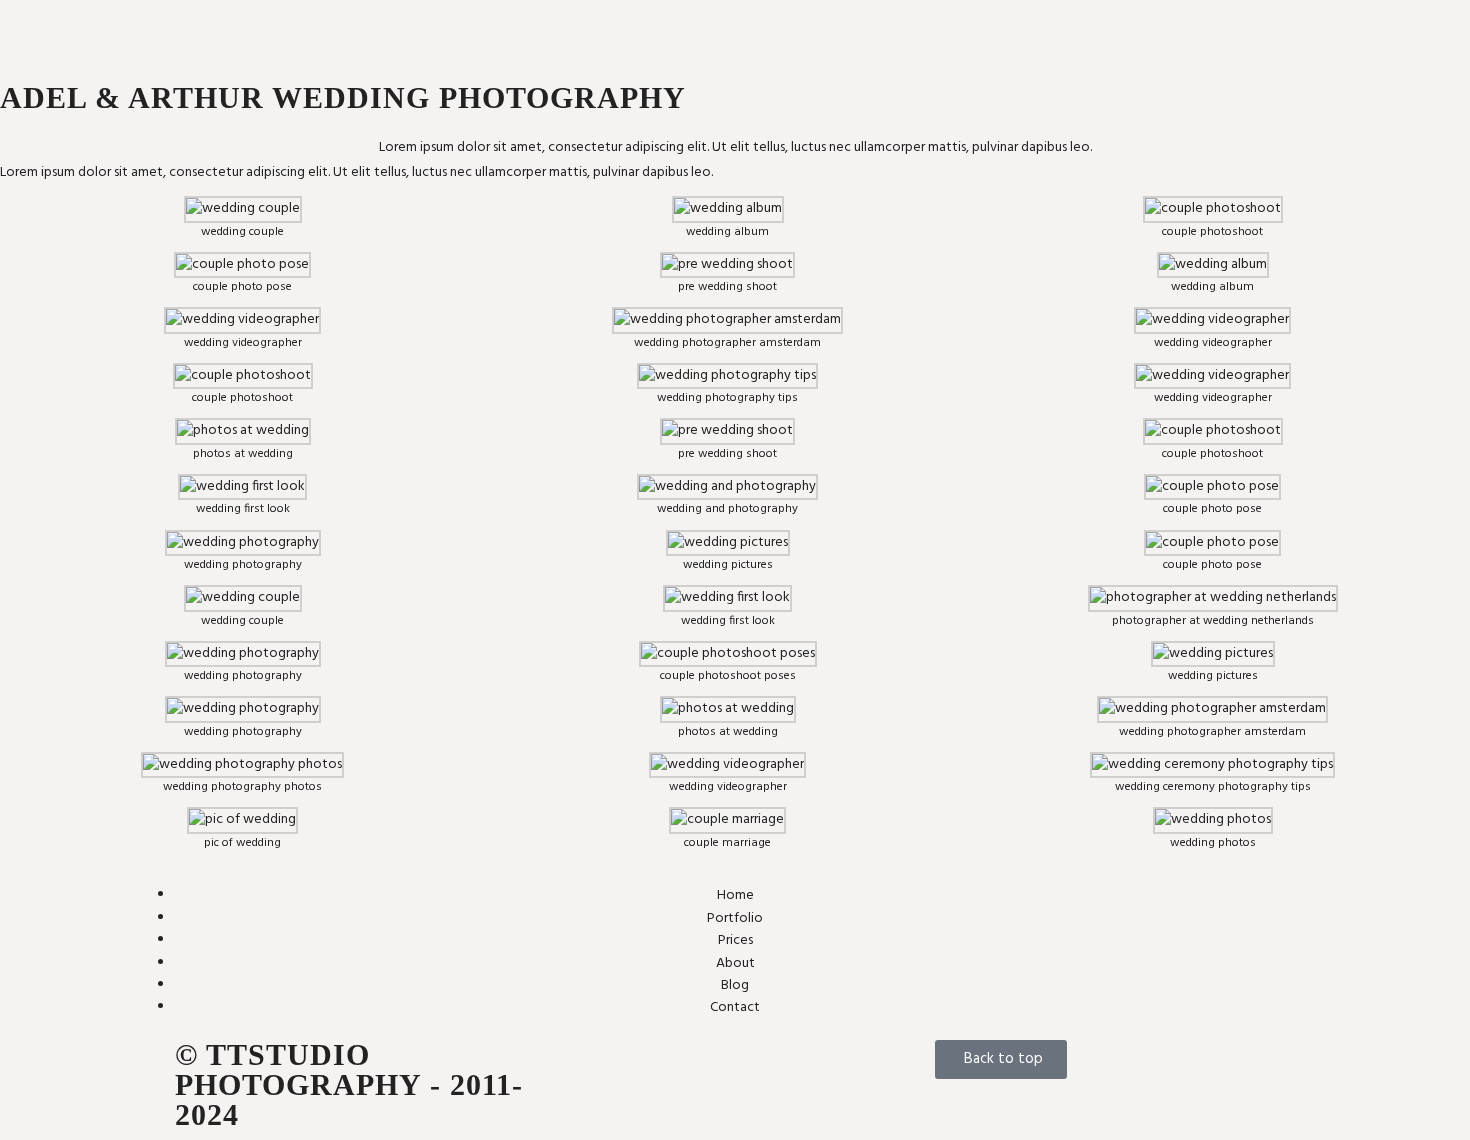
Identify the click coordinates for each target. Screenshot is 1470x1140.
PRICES (893, 23)
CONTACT (1044, 31)
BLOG (995, 31)
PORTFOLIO (820, 23)
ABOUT (953, 31)
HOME (764, 31)
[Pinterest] (739, 1065)
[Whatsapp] (686, 1065)
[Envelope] (580, 1065)
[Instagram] (633, 1065)
